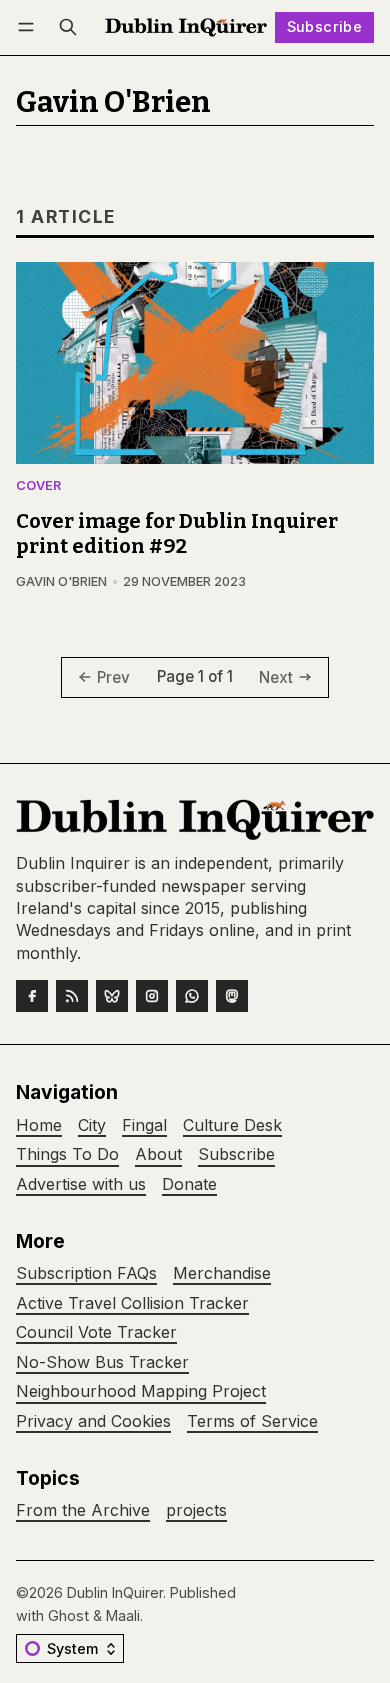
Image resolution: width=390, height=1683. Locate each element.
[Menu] (29, 27)
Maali (123, 1615)
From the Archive (83, 1510)
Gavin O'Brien (61, 581)
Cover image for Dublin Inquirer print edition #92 (177, 534)
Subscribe (325, 26)
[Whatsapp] (192, 996)
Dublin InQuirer (115, 1592)
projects (196, 1510)
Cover (38, 486)
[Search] (68, 27)
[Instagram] (152, 996)
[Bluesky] (112, 996)
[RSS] (72, 996)
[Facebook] (32, 996)
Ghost (68, 1615)
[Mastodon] (232, 996)
